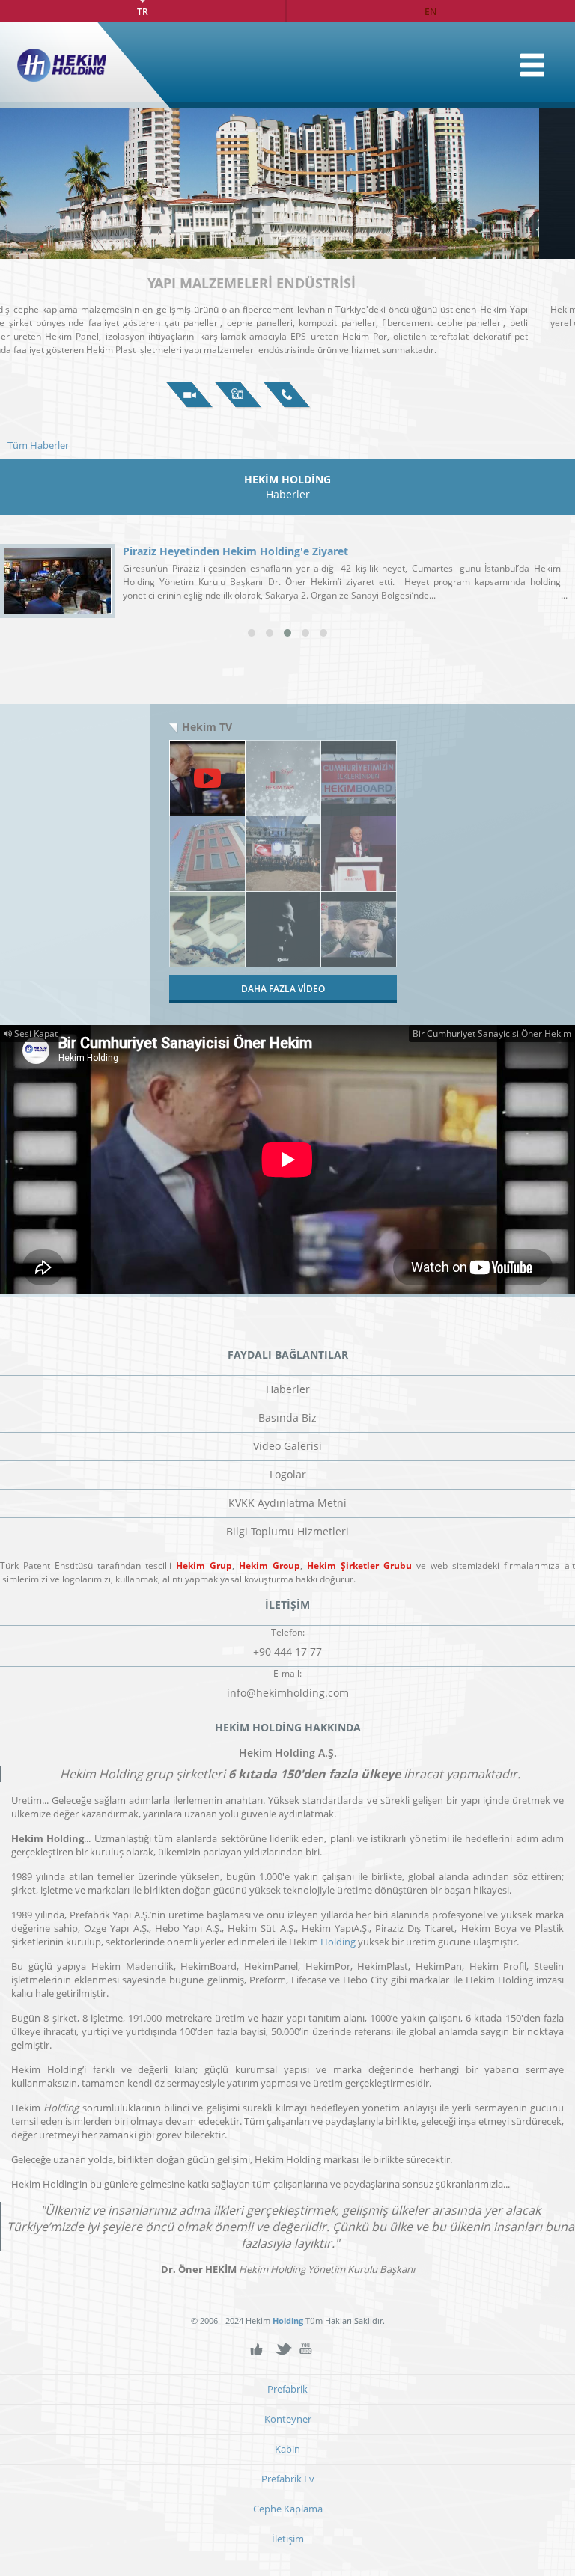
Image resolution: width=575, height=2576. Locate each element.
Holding (338, 1942)
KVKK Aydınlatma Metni (287, 1503)
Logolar (288, 1474)
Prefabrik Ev (288, 2479)
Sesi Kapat (35, 1034)
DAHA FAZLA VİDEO (283, 989)
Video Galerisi (287, 1446)
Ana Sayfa (532, 65)
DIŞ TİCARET (288, 283)
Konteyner (288, 2419)
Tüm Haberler (38, 445)
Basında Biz (287, 1417)
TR (143, 11)
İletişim (288, 2539)
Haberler (288, 1389)
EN (431, 11)
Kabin (287, 2449)
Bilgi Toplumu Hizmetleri (287, 1531)
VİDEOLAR (190, 395)
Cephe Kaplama (288, 2509)
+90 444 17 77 (287, 1652)
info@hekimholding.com (288, 1693)
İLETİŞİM (287, 395)
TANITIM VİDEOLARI (238, 395)
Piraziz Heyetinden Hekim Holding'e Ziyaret (235, 551)
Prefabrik (287, 2389)
